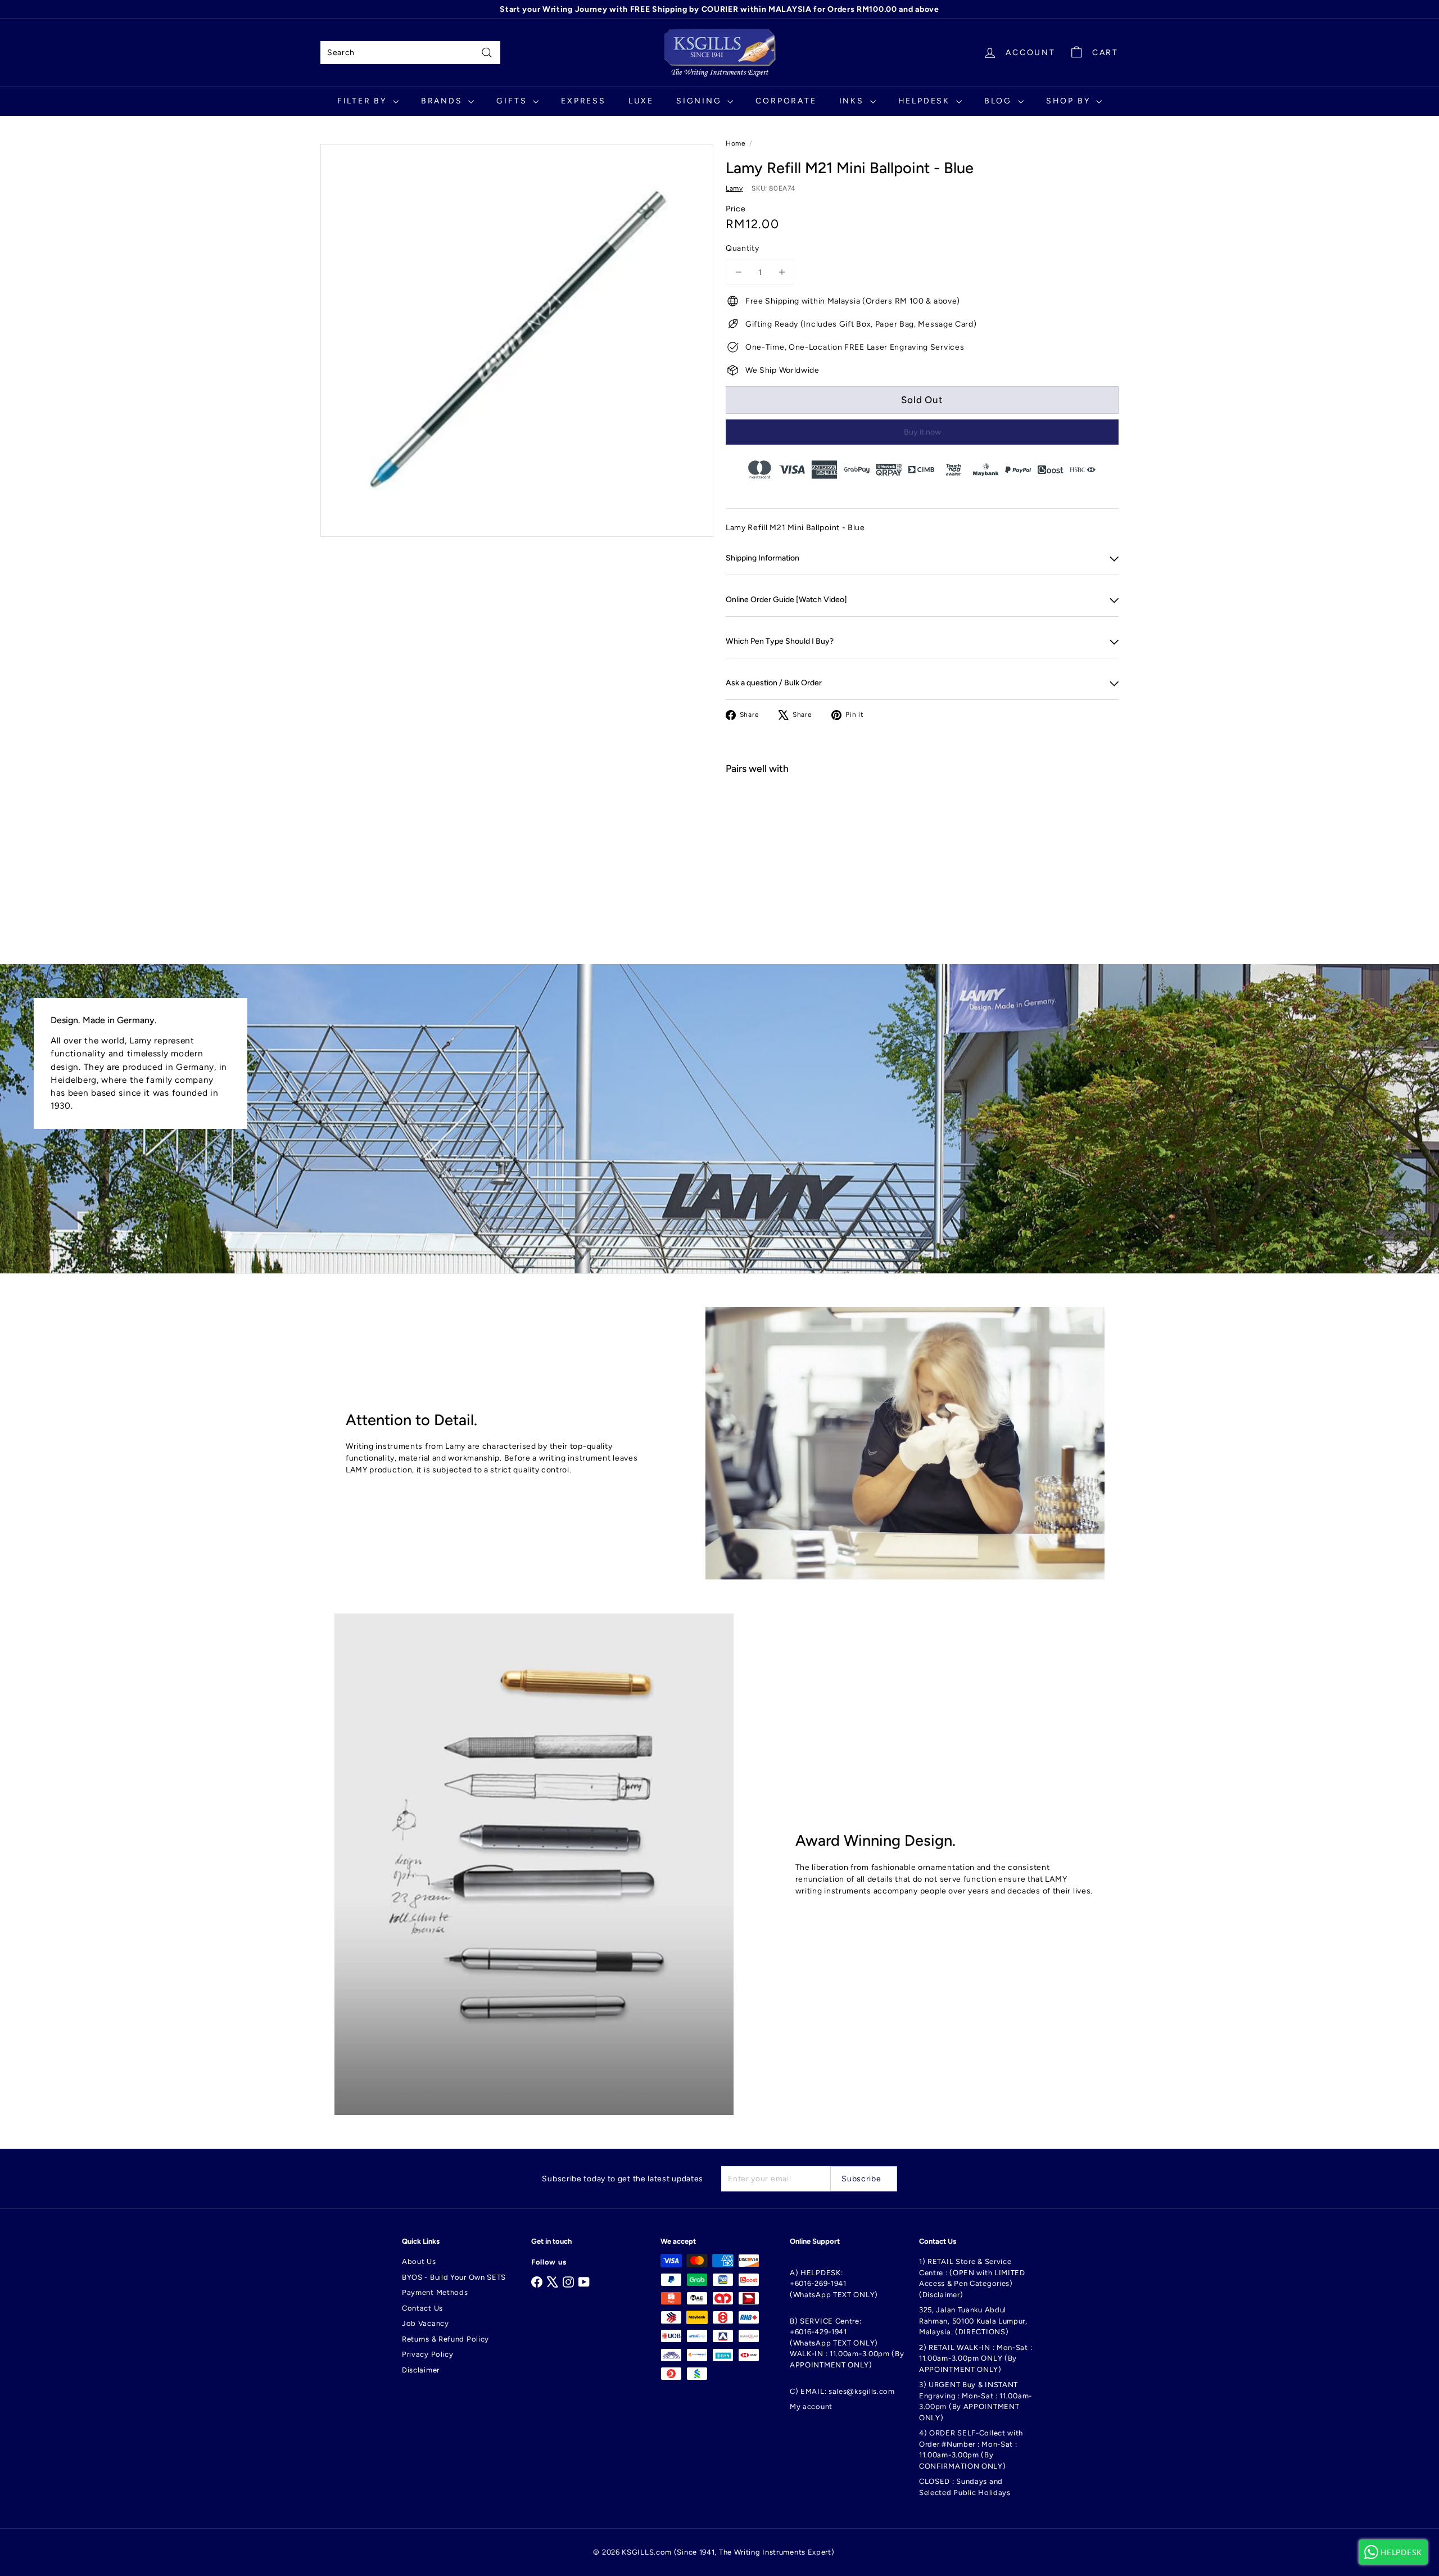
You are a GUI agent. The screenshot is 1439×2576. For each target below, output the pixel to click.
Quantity (743, 248)
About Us (419, 2261)
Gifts (513, 101)
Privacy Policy (428, 2354)
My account (811, 2406)
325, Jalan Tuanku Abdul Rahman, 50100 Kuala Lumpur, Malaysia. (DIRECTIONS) (973, 2321)
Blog (1000, 101)
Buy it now (922, 432)
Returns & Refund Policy (445, 2339)
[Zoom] (517, 340)
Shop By (1070, 101)
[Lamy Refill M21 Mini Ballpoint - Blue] (922, 824)
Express (583, 101)
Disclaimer (421, 2370)
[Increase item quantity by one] (782, 272)
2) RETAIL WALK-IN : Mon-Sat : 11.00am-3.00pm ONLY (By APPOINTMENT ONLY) (976, 2358)
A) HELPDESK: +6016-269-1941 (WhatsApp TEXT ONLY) (834, 2284)
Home (736, 143)
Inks (853, 101)
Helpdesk (926, 101)
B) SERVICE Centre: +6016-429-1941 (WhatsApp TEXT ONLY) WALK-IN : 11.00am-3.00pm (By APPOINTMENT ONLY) (847, 2343)
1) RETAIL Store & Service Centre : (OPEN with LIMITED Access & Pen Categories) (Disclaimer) (972, 2278)
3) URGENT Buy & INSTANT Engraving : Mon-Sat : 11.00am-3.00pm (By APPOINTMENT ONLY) (976, 2401)
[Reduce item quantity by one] (738, 272)
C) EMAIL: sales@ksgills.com (842, 2391)
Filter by (364, 101)
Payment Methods (435, 2292)
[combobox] (410, 53)
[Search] (487, 53)
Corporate (786, 101)
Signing (700, 101)
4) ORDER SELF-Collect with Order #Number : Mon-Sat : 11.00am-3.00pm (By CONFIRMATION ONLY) (971, 2450)
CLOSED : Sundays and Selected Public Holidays (965, 2487)
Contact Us (422, 2308)
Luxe (641, 101)
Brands (444, 101)
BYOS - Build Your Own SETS (454, 2277)
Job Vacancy (426, 2323)
